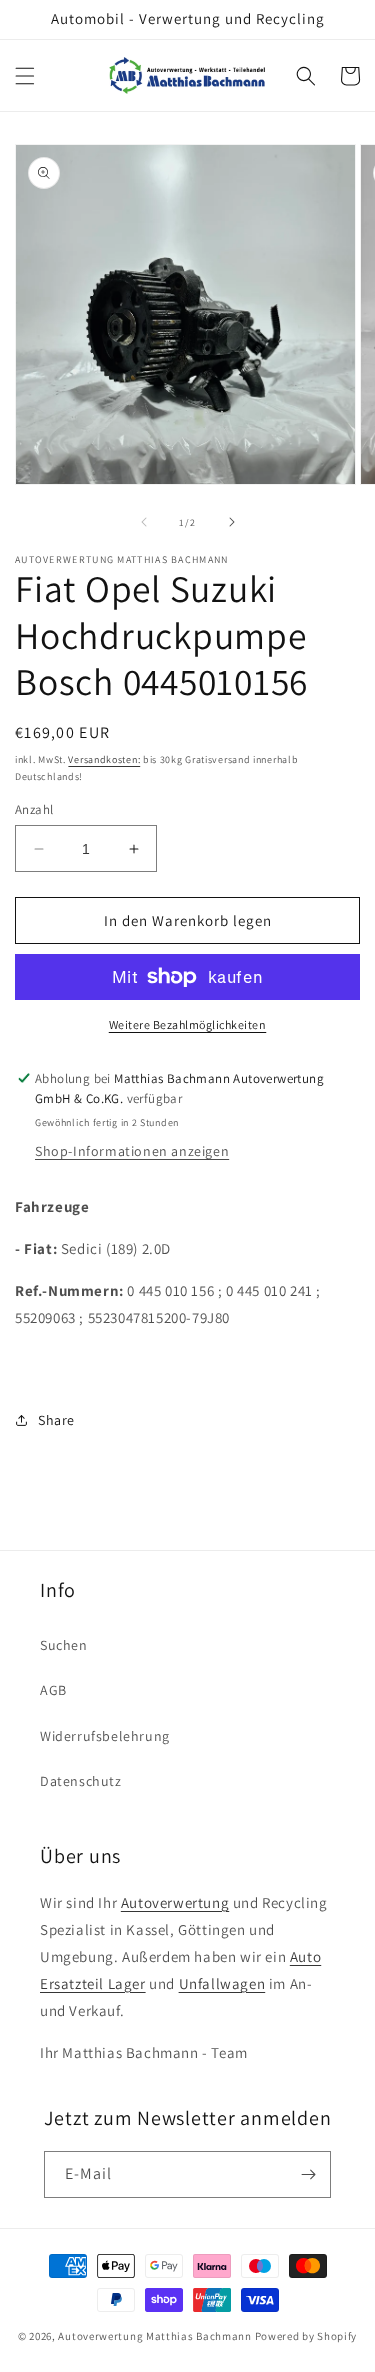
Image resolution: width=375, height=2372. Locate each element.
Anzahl (34, 809)
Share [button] (56, 1420)
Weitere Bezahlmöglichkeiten (188, 1024)
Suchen (64, 1645)
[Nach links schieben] (144, 522)
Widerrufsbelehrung (105, 1736)
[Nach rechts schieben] (232, 522)
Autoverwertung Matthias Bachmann (154, 2336)
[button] (25, 76)
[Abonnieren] (308, 2174)
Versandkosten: (104, 759)
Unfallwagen (222, 1983)
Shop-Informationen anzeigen (132, 1151)
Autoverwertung (175, 1902)
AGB (53, 1690)
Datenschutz (81, 1781)
